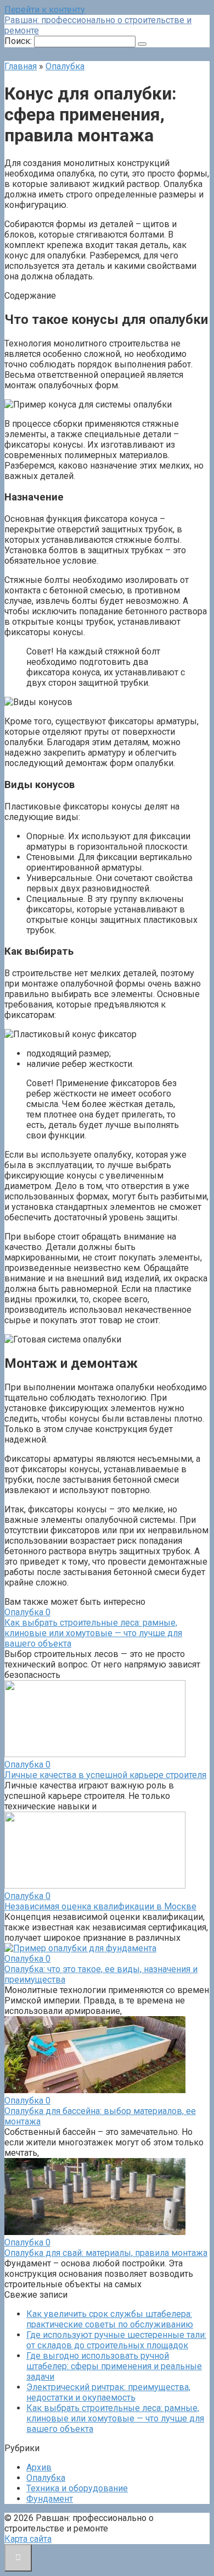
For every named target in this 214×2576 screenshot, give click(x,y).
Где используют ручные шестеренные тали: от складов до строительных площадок (116, 2340)
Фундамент (50, 2499)
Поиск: (19, 41)
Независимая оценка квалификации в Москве (100, 1906)
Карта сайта (28, 2539)
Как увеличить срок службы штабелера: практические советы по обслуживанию (110, 2319)
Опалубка (46, 2478)
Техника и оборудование (77, 2488)
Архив (39, 2467)
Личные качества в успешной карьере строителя (105, 1775)
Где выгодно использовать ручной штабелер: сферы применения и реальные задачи (114, 2366)
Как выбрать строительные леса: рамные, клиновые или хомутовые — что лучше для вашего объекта (93, 1633)
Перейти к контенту (45, 10)
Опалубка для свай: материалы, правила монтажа (106, 2253)
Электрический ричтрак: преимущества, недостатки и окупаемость (108, 2392)
